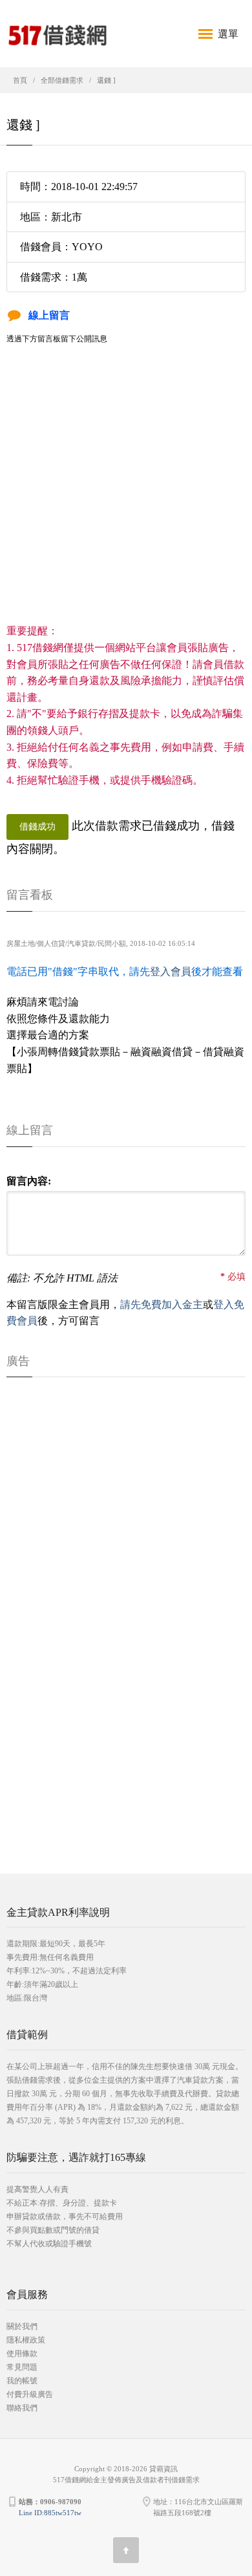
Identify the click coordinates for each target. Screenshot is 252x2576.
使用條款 (22, 2354)
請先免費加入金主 (162, 1304)
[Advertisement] (126, 497)
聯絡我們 (22, 2408)
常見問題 (22, 2367)
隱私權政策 (26, 2340)
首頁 (20, 80)
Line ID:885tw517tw (50, 2513)
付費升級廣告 (30, 2394)
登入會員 (171, 971)
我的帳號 (22, 2381)
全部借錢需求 (62, 80)
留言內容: (29, 1181)
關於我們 (22, 2326)
